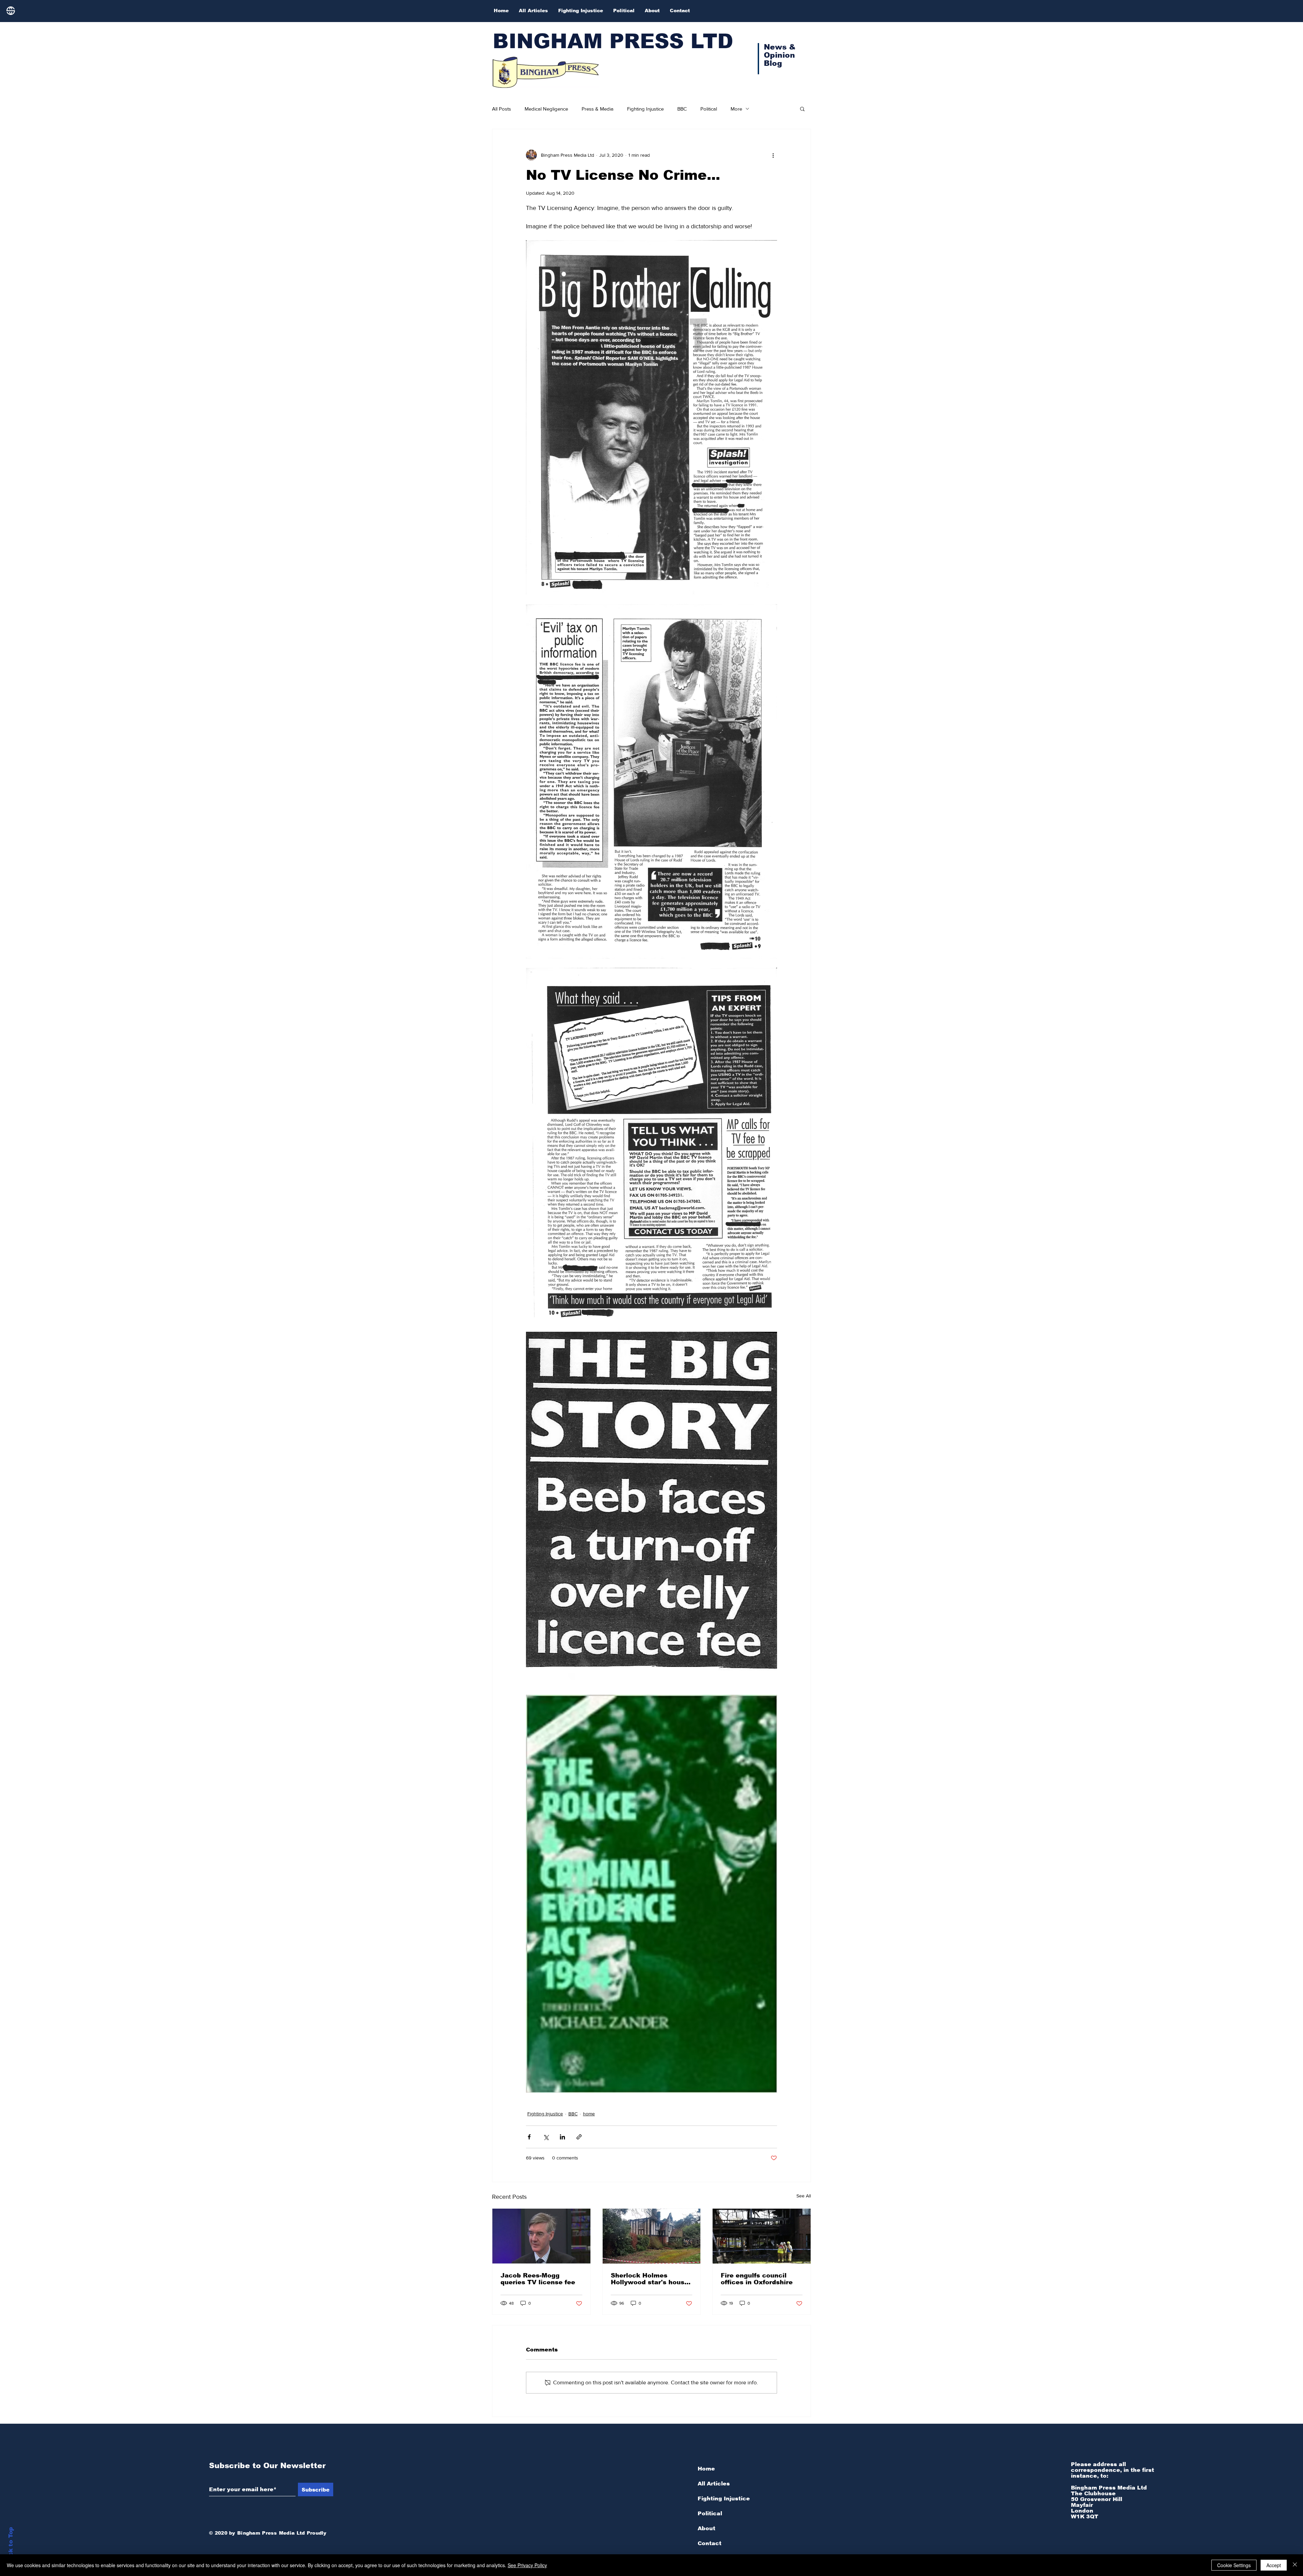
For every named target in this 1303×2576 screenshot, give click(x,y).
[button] (802, 109)
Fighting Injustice (645, 109)
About (706, 2528)
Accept (1274, 2565)
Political (709, 109)
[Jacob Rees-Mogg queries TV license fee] (541, 2236)
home (589, 2114)
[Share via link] (579, 2137)
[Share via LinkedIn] (562, 2137)
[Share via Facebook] (529, 2137)
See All (804, 2196)
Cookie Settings (1234, 2565)
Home (706, 2469)
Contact (710, 2543)
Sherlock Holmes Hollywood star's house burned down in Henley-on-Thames (650, 2279)
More (736, 109)
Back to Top (11, 2546)
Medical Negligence (546, 109)
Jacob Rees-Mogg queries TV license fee (538, 2279)
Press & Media (598, 109)
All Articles (714, 2484)
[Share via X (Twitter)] (546, 2137)
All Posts (502, 109)
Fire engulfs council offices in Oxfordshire (757, 2279)
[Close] (1295, 2565)
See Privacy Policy (527, 2565)
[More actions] (773, 155)
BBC (682, 109)
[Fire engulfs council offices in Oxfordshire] (762, 2236)
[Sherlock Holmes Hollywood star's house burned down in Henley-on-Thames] (652, 2236)
